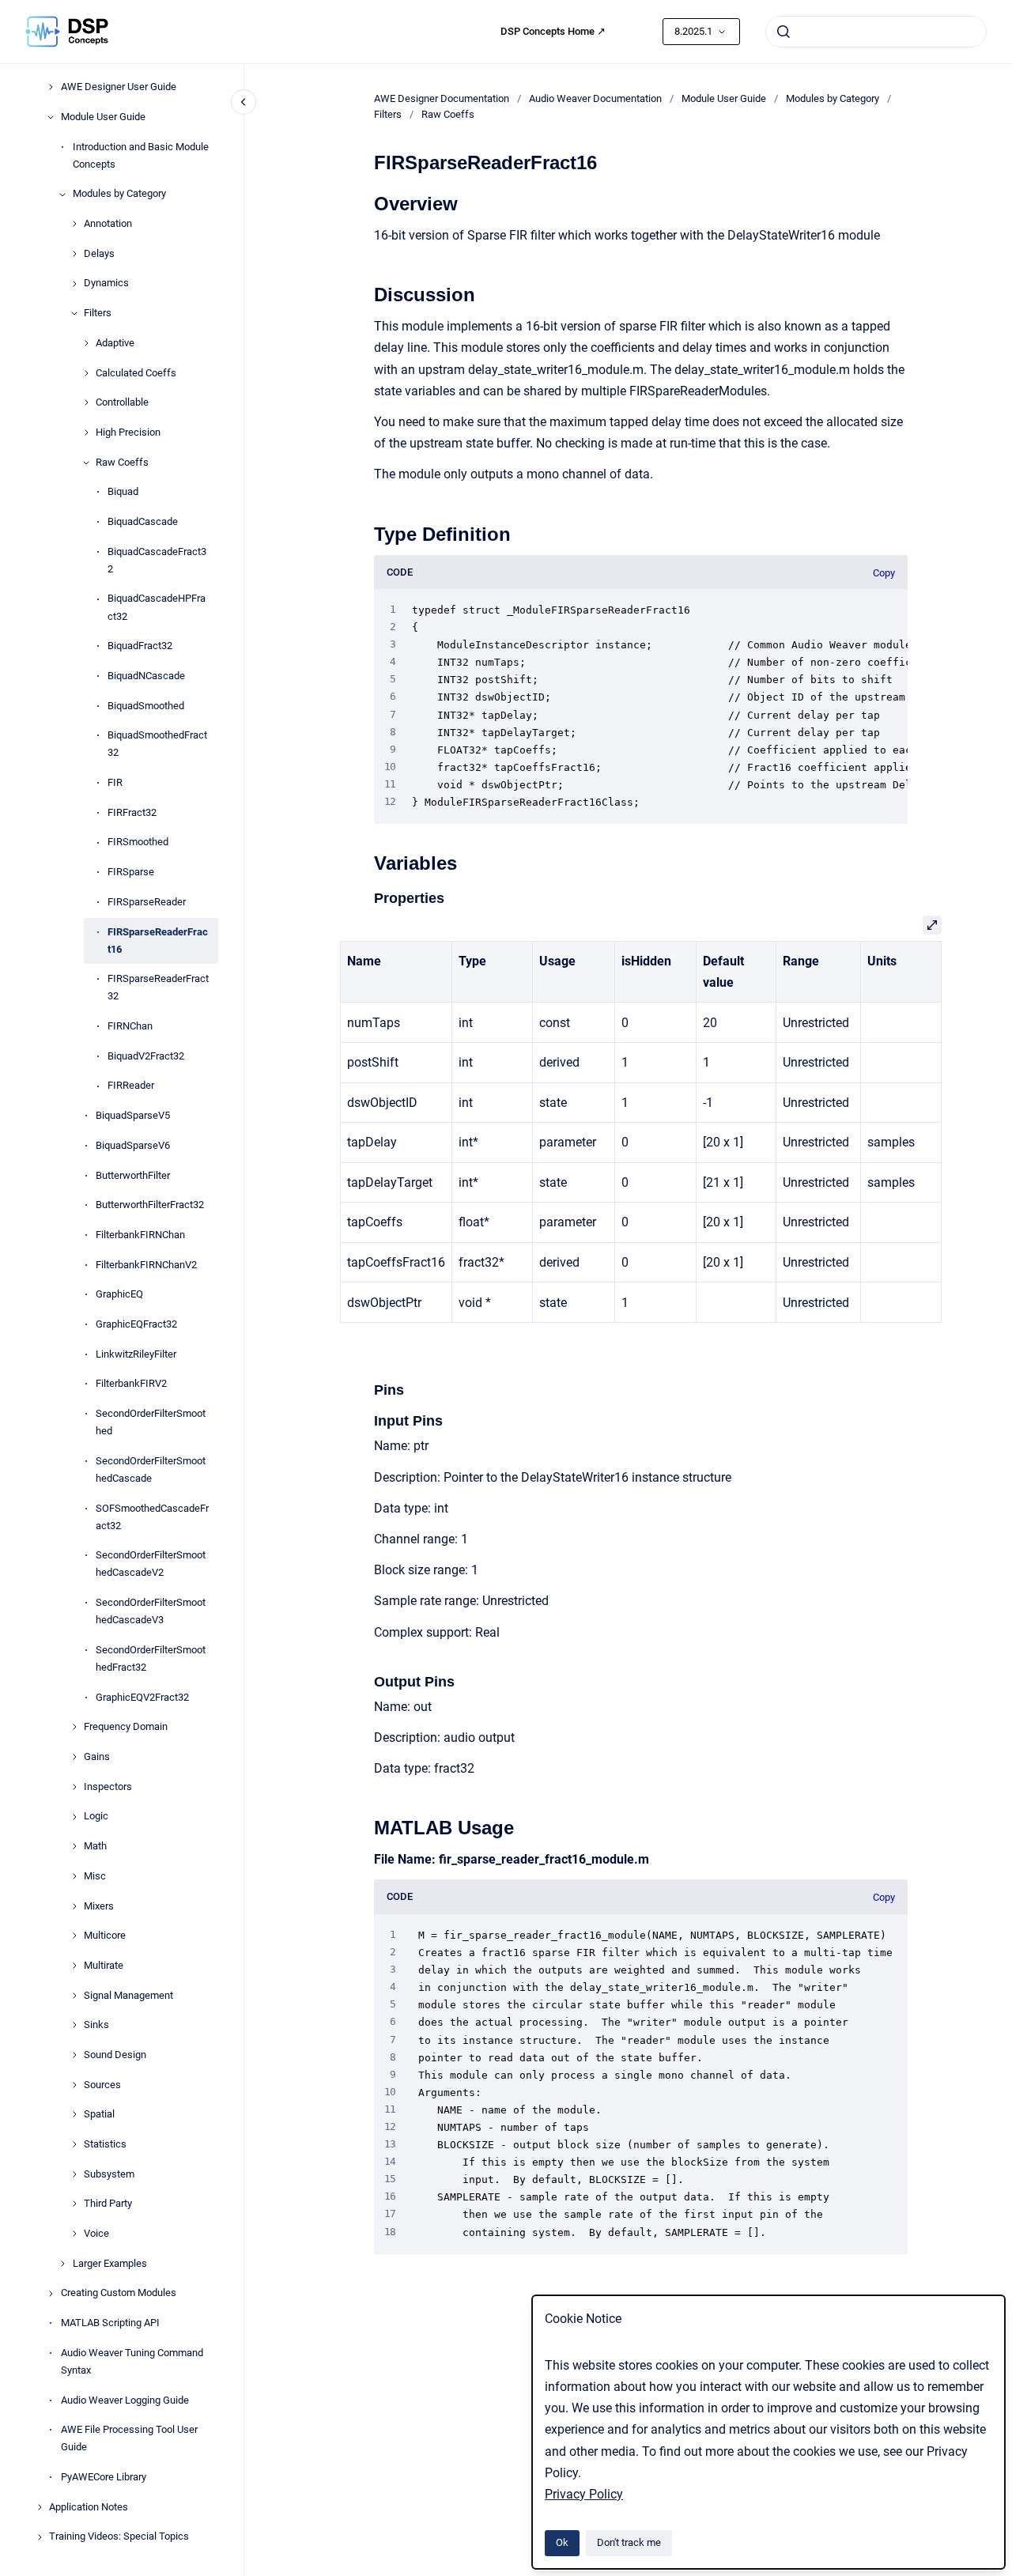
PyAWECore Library (104, 2477)
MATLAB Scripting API (110, 2323)
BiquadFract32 (140, 646)
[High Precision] (86, 432)
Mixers (99, 1906)
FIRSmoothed (138, 842)
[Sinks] (74, 2025)
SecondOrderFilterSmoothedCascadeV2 (151, 1564)
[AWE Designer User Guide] (51, 87)
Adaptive (115, 343)
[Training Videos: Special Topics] (40, 2537)
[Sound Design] (74, 2055)
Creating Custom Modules (119, 2293)
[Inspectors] (74, 1787)
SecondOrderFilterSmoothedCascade (151, 1469)
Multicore (105, 1936)
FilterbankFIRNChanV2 (146, 1265)
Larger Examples (110, 2263)
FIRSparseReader (147, 902)
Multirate (104, 1965)
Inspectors (108, 1787)
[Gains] (74, 1757)
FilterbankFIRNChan (140, 1235)
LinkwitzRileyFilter (136, 1354)
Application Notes (89, 2507)
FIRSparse (131, 873)
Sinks (96, 2025)
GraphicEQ (119, 1295)
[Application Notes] (40, 2507)
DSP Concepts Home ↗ (553, 31)
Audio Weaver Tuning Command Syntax (132, 2361)
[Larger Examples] (62, 2264)
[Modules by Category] (62, 195)
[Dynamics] (74, 284)
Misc (95, 1876)
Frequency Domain (126, 1727)
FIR (115, 782)
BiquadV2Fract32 (146, 1056)
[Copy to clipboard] (367, 202)
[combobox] (876, 32)
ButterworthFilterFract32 (150, 1205)
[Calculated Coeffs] (86, 373)
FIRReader (131, 1086)
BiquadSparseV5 (133, 1116)
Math (95, 1847)
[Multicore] (74, 1936)
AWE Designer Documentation (442, 98)
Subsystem (109, 2174)
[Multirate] (74, 1966)
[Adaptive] (86, 343)
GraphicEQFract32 (136, 1324)
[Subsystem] (74, 2174)
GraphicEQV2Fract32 (142, 1697)
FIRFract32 (132, 812)
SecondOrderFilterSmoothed (151, 1422)
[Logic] (74, 1817)
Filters (98, 314)
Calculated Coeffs (136, 373)
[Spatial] (74, 2114)
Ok (562, 2542)
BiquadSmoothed (146, 706)
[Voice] (74, 2234)
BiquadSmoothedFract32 (157, 744)
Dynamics (106, 283)
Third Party (108, 2204)
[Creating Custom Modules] (51, 2294)
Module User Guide (103, 117)
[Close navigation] (244, 102)
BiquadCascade (143, 521)
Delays (99, 253)
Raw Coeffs (122, 462)
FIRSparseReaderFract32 (158, 988)
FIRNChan (130, 1026)
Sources (102, 2085)
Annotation (108, 223)
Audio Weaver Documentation (595, 98)
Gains (97, 1756)
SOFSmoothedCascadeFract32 (152, 1517)
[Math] (74, 1846)
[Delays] (74, 254)
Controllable (122, 403)
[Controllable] (86, 402)
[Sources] (74, 2085)
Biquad (123, 492)
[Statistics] (74, 2144)
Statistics (105, 2144)
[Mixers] (74, 1906)
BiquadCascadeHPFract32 (157, 608)
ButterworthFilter (133, 1175)
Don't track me (629, 2542)
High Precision (128, 432)
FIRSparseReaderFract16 (158, 941)
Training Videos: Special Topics (119, 2537)
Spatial (99, 2115)
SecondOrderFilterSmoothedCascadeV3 (151, 1612)
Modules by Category (119, 194)
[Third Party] (74, 2204)
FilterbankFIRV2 (131, 1384)
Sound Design (115, 2055)
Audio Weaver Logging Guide (125, 2400)
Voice (96, 2233)
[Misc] (74, 1876)
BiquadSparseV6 (133, 1145)
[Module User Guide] (51, 117)
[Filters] (74, 313)
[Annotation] (74, 224)
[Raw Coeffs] (86, 463)
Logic (96, 1817)
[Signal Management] (74, 1996)
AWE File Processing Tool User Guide (129, 2439)
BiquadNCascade (146, 676)
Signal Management (128, 1995)
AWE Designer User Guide (119, 87)
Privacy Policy (584, 2494)
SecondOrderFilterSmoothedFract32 (151, 1658)
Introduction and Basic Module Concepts (141, 155)
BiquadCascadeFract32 (157, 560)
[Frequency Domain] (74, 1727)
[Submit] (784, 32)
